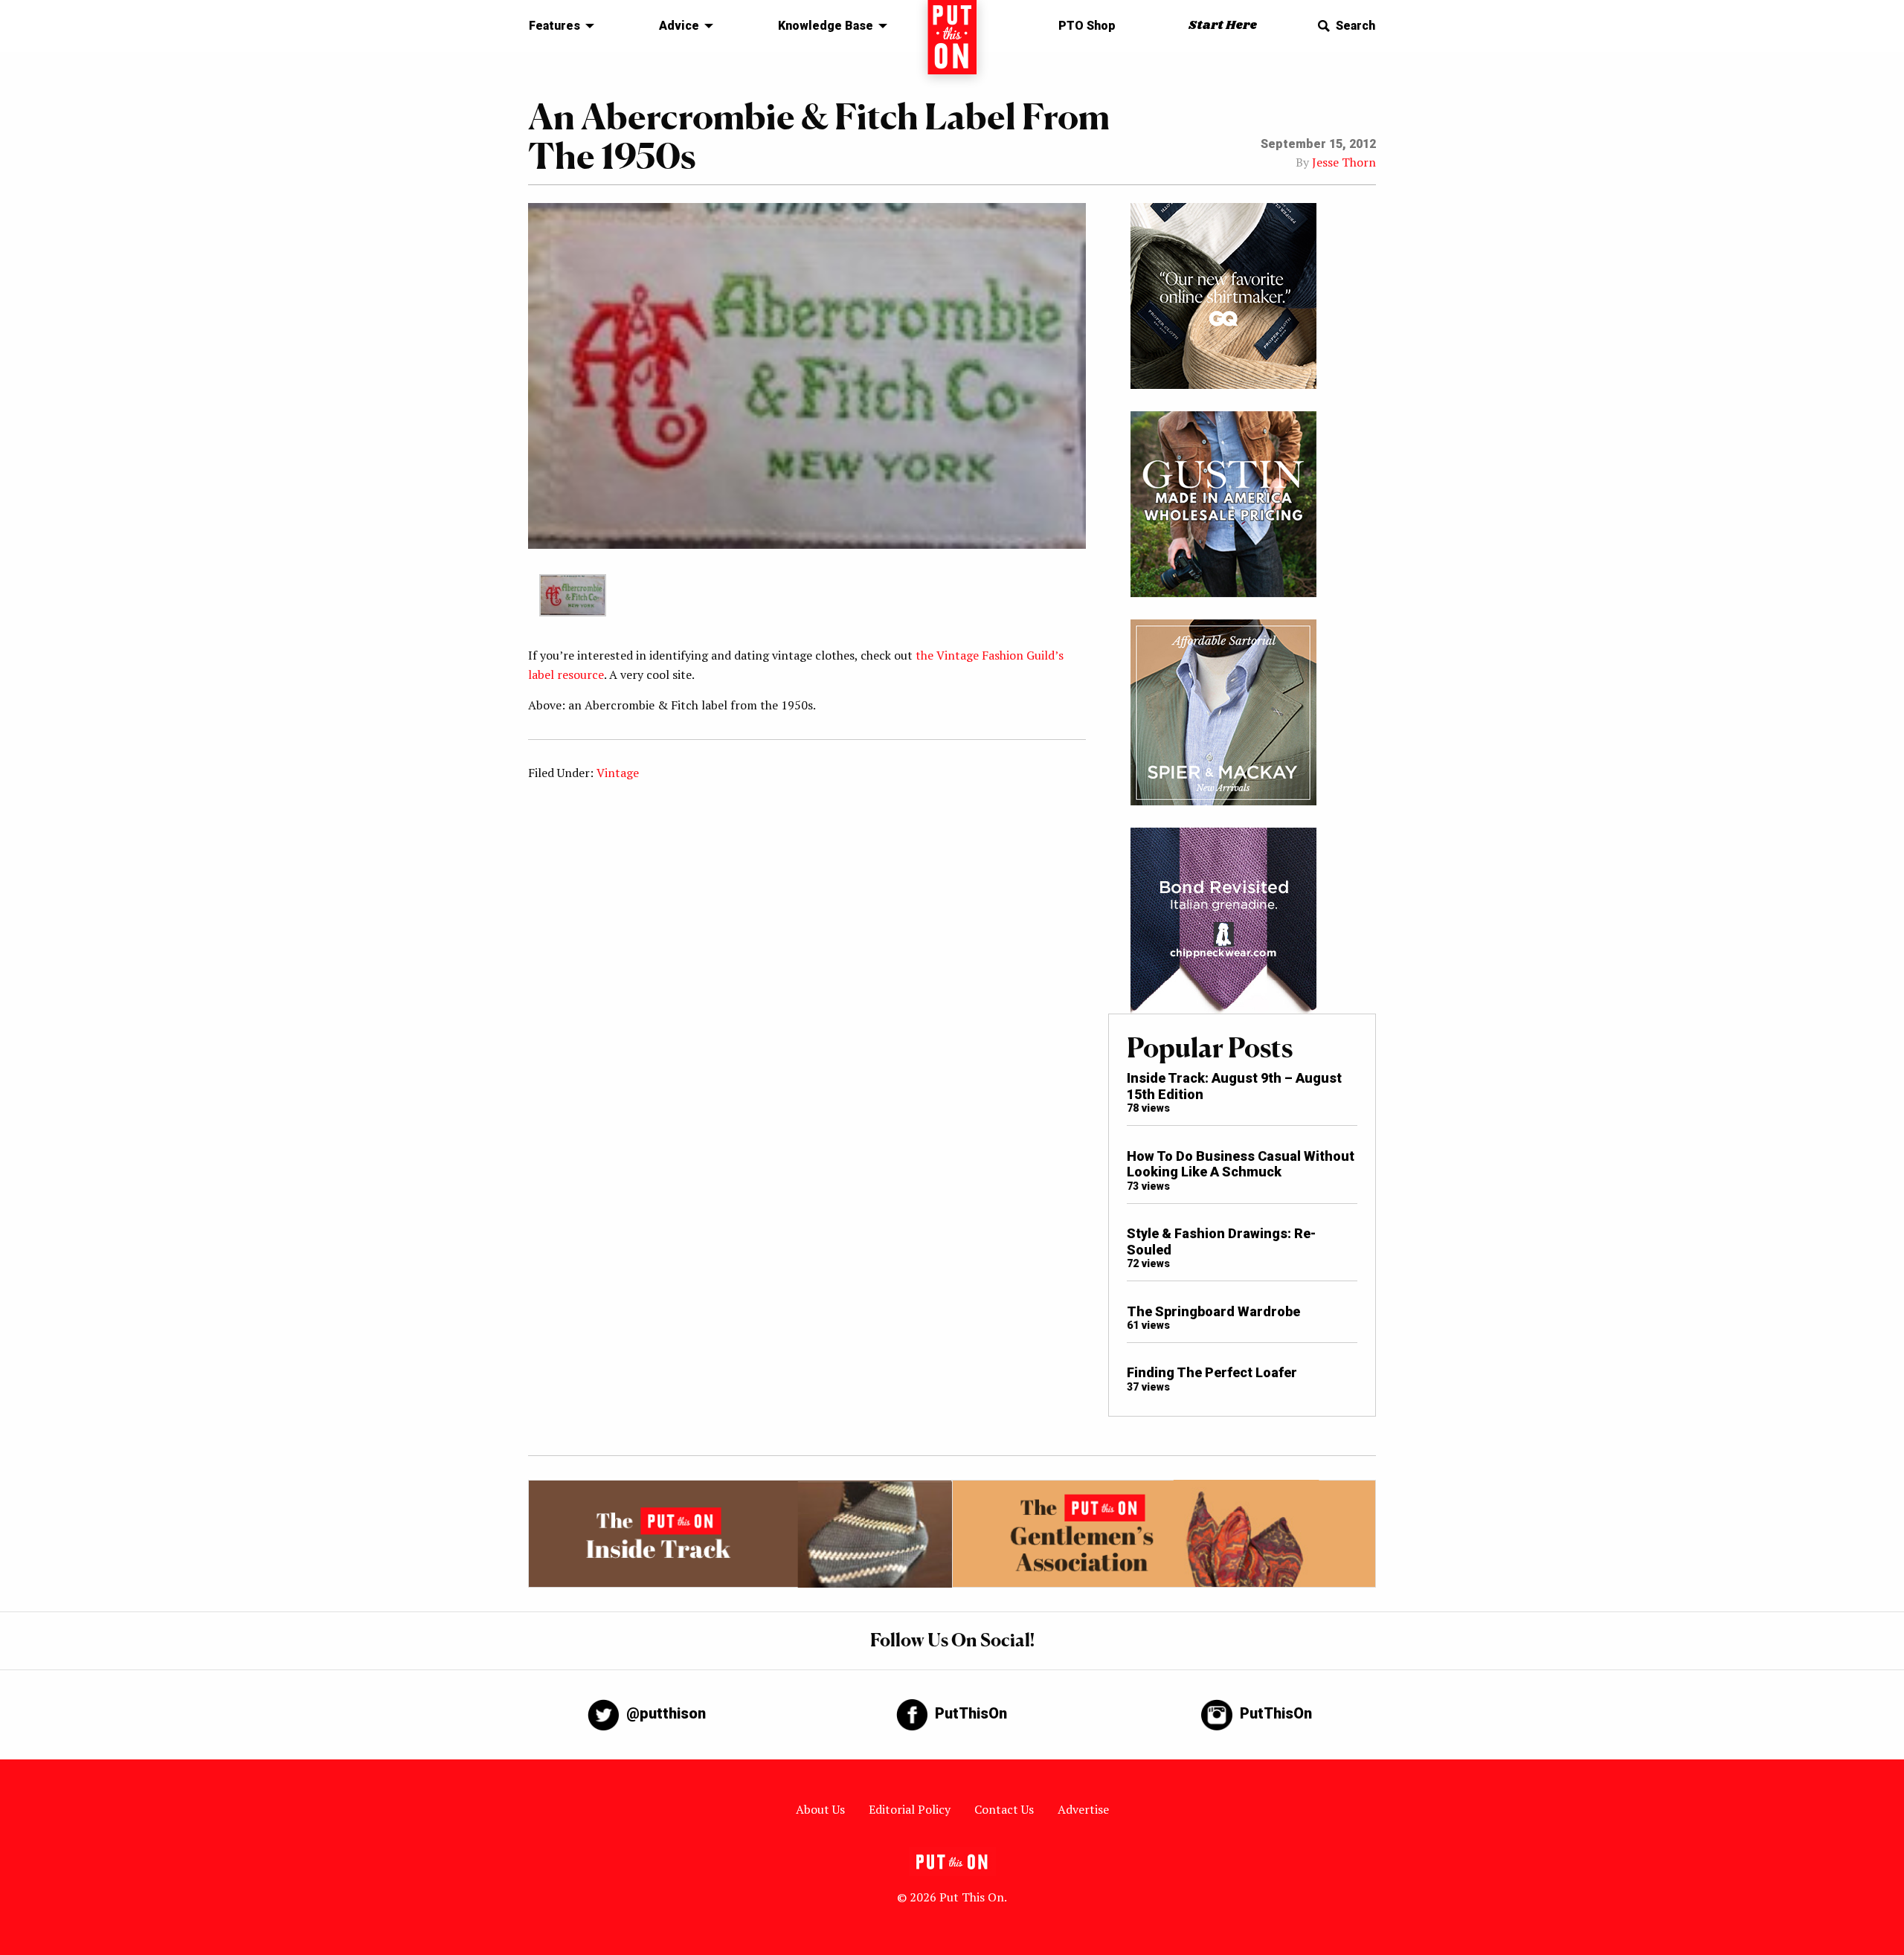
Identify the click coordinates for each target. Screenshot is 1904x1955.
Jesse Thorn (1344, 162)
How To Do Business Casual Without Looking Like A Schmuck (1241, 1164)
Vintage (618, 773)
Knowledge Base (826, 26)
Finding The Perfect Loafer (1212, 1372)
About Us (820, 1809)
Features (554, 26)
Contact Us (1004, 1809)
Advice (679, 26)
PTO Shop (1087, 26)
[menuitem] (557, 26)
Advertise (1083, 1809)
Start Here (1223, 26)
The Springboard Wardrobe (1213, 1311)
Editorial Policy (910, 1809)
